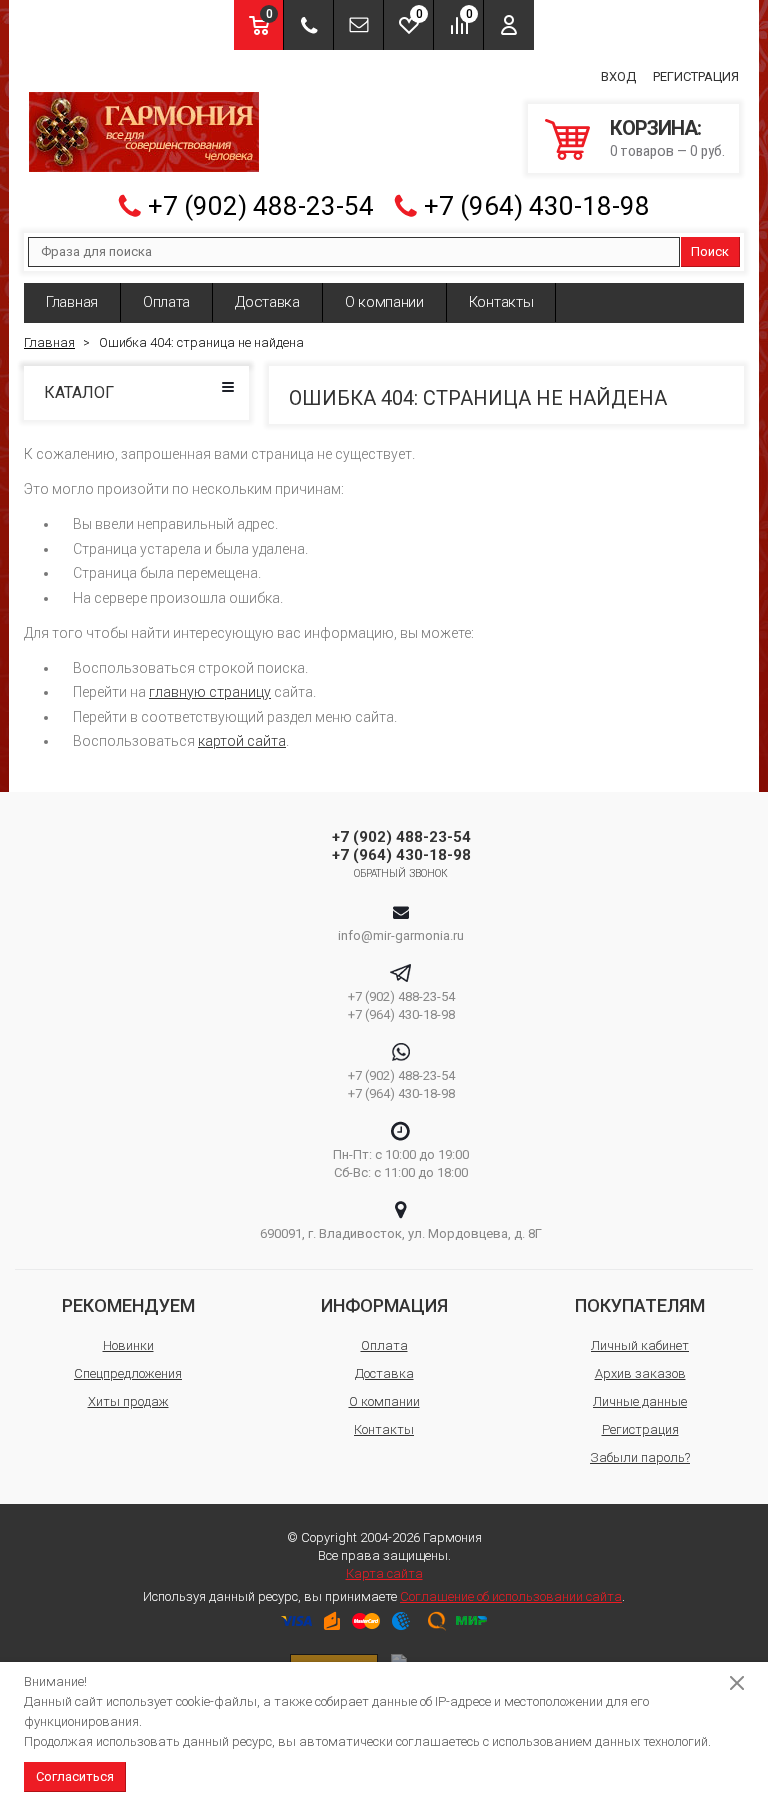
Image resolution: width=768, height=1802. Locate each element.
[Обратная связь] (358, 25)
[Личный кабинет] (509, 25)
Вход (618, 76)
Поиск (710, 251)
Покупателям (640, 1305)
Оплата (166, 302)
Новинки (128, 1345)
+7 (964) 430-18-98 (537, 206)
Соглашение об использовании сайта (511, 1596)
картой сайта (242, 741)
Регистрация (696, 76)
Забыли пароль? (640, 1457)
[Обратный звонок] (308, 25)
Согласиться (75, 1776)
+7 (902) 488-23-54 (261, 206)
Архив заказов (640, 1373)
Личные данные (640, 1401)
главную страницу (210, 692)
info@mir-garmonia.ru (401, 935)
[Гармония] (144, 132)
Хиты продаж (128, 1401)
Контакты (501, 302)
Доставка (267, 302)
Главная (72, 302)
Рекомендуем (128, 1305)
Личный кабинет (640, 1345)
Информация (384, 1305)
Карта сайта (384, 1573)
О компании (384, 302)
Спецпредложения (128, 1373)
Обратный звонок (401, 873)
